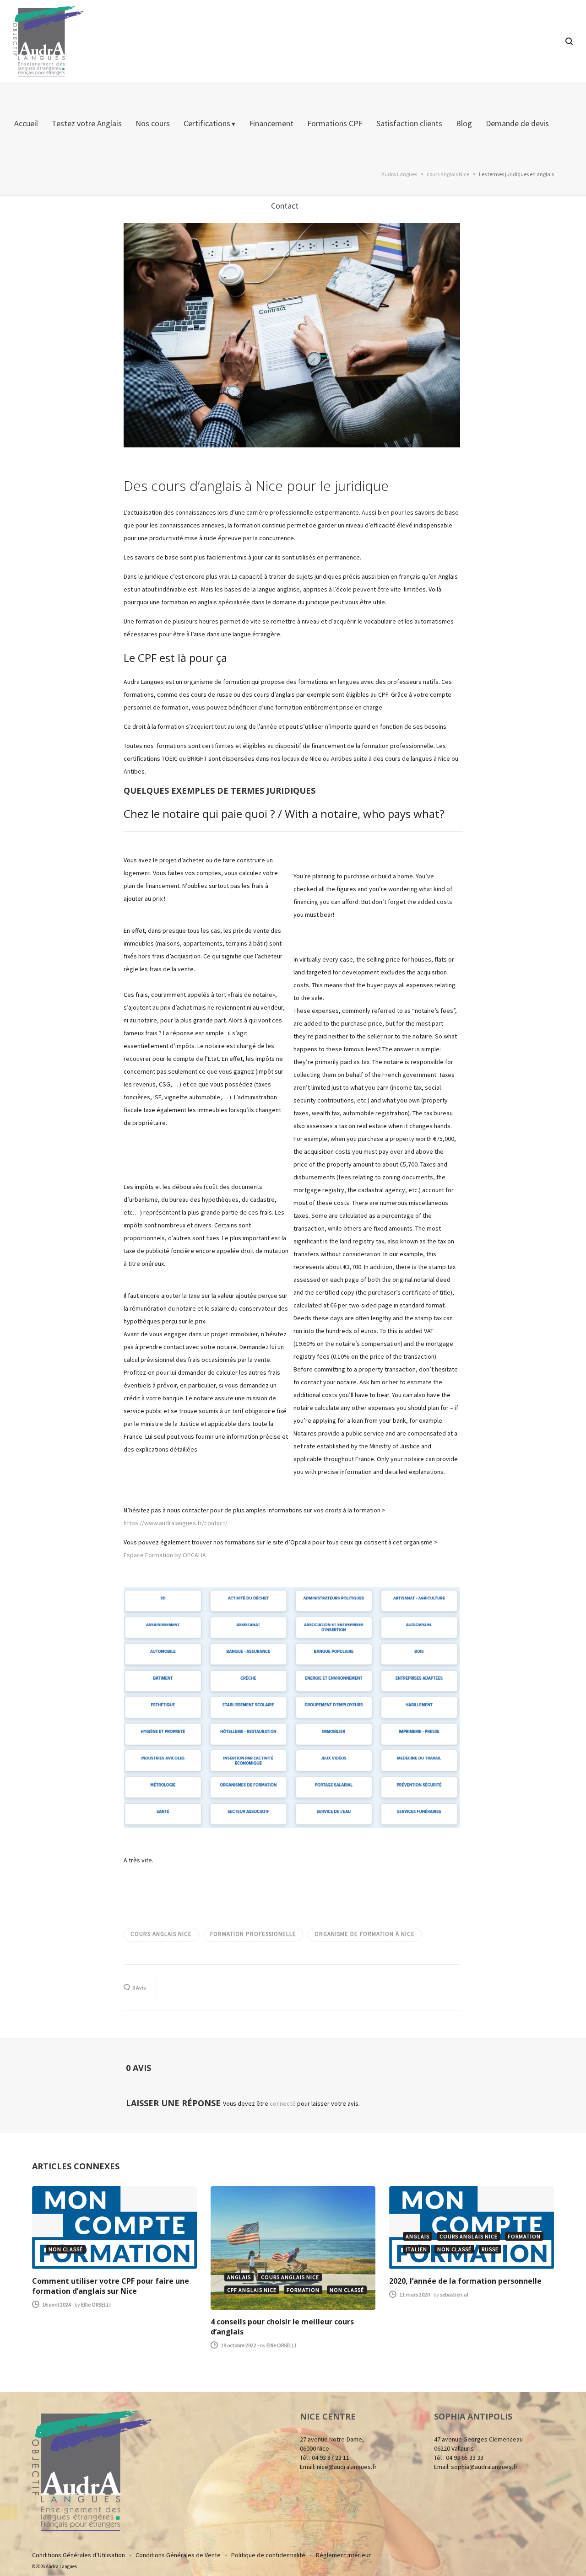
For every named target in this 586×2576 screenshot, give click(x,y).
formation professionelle (253, 1934)
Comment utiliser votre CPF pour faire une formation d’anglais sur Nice (111, 2286)
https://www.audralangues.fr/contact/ (176, 1523)
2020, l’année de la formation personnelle (465, 2281)
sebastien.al (454, 2294)
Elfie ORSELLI (96, 2304)
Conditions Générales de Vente (178, 2555)
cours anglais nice (161, 1934)
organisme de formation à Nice (365, 1934)
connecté (283, 2103)
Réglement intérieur (343, 2555)
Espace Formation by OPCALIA (165, 1555)
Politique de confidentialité (268, 2555)
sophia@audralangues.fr (484, 2467)
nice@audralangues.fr (347, 2467)
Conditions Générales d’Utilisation (79, 2555)
